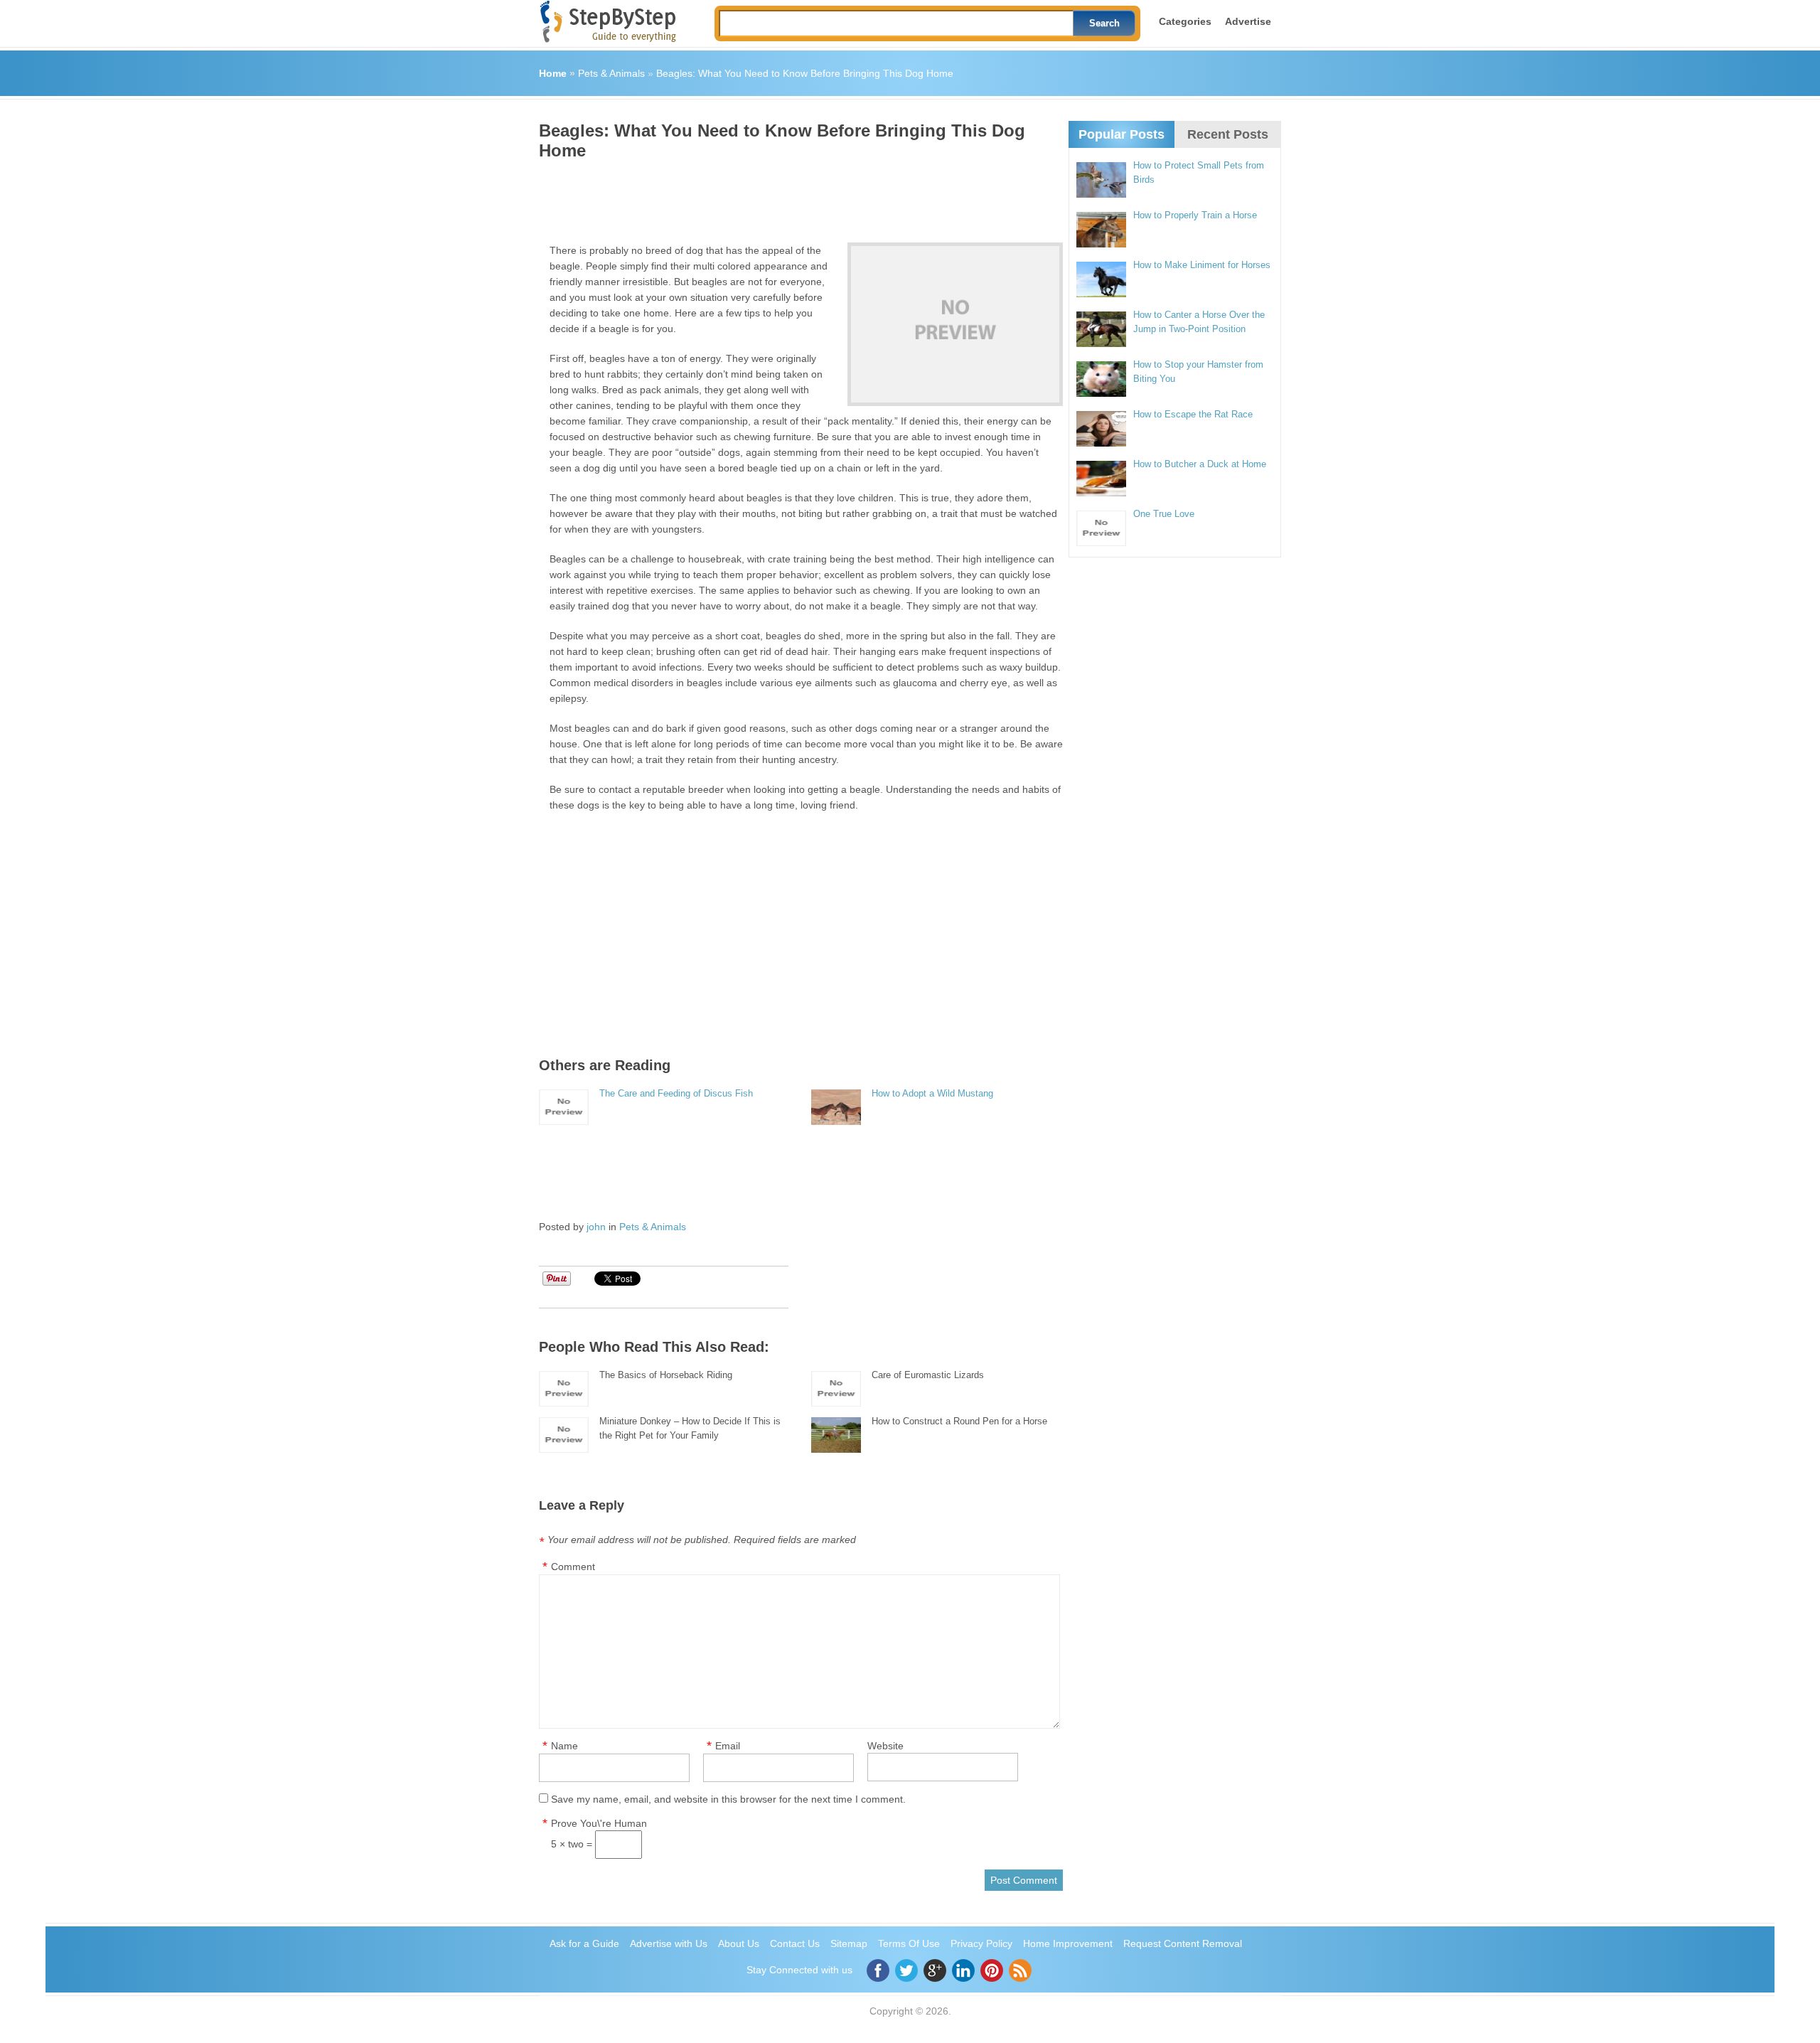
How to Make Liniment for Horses (1202, 265)
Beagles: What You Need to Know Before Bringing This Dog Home (805, 73)
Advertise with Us (669, 1943)
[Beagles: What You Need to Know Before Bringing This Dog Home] (955, 324)
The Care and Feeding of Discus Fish (676, 1093)
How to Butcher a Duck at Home (1200, 464)
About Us (739, 1943)
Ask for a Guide (584, 1943)
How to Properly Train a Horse (1195, 215)
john (596, 1227)
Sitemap (849, 1943)
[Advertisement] (798, 196)
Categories (1185, 21)
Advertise (1248, 21)
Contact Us (795, 1943)
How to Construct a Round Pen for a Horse (959, 1421)
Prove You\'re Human (599, 1823)
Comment (573, 1567)
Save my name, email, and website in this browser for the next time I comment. (728, 1799)
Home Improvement (1068, 1943)
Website (885, 1746)
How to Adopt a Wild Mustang (932, 1093)
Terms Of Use (909, 1943)
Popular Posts (1122, 134)
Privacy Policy (981, 1943)
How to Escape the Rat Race (1193, 414)
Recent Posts (1228, 134)
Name (564, 1746)
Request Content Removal (1183, 1943)
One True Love (1164, 514)
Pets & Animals (611, 73)
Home (553, 73)
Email (728, 1746)
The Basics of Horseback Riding (666, 1375)
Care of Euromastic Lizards (928, 1375)
